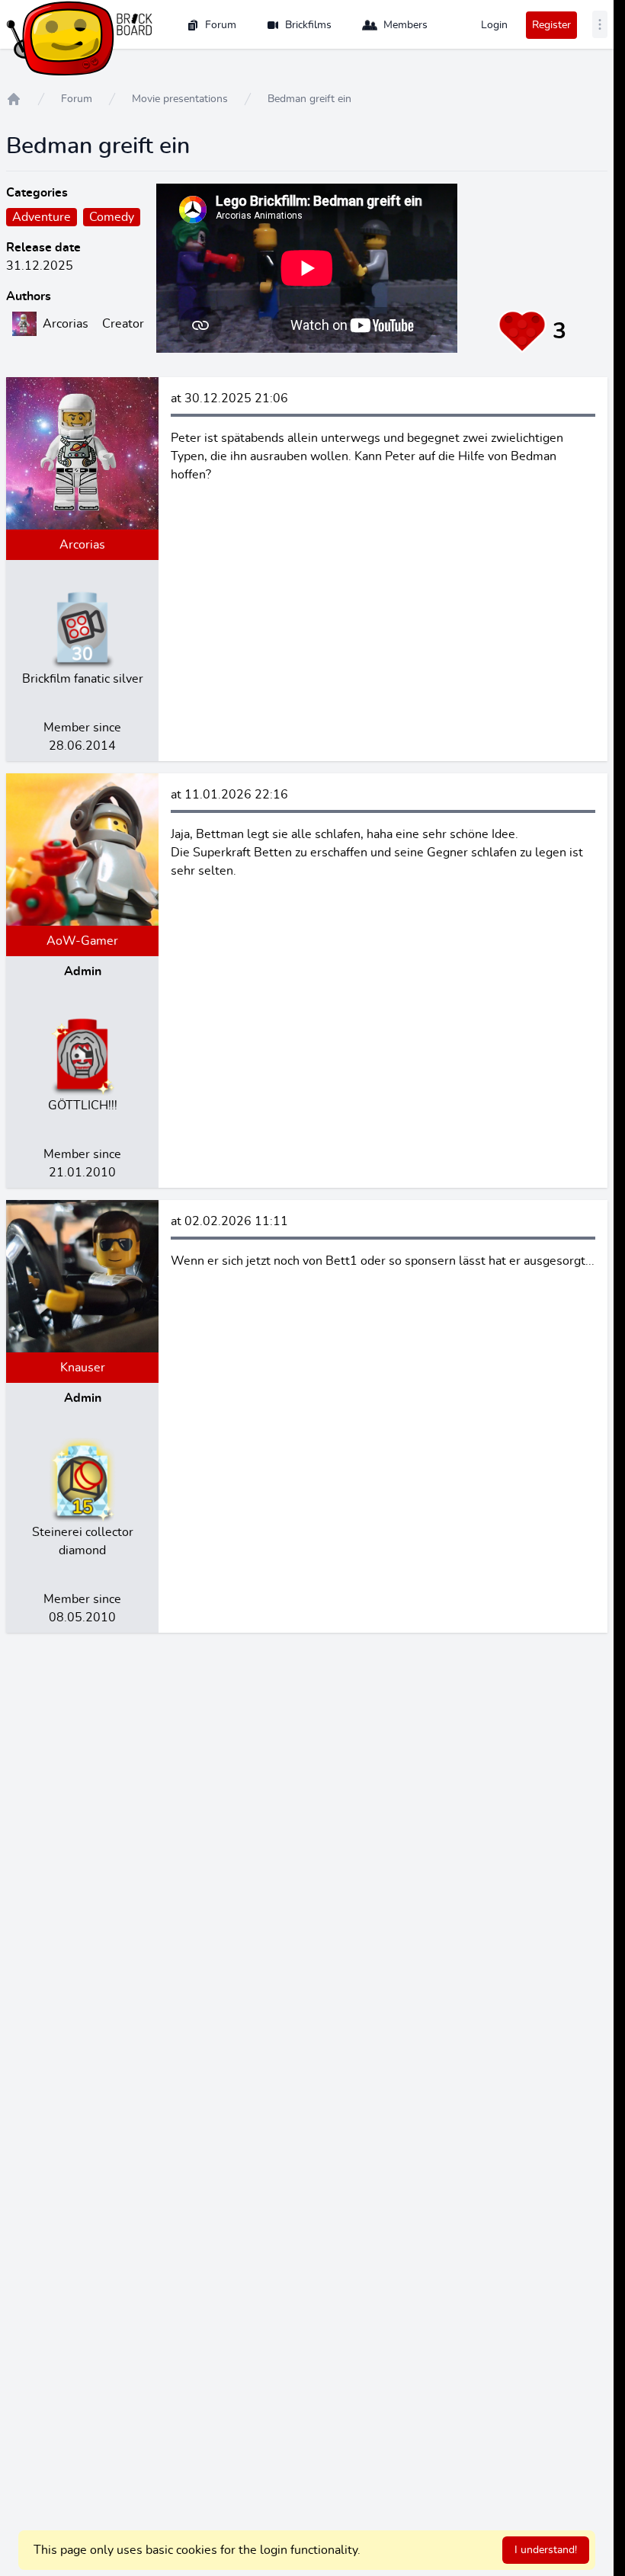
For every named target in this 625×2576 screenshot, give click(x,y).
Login (494, 25)
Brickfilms (308, 25)
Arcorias (82, 545)
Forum (221, 25)
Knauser (83, 1368)
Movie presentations (180, 99)
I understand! (546, 2550)
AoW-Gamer (82, 941)
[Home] (14, 99)
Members (405, 25)
